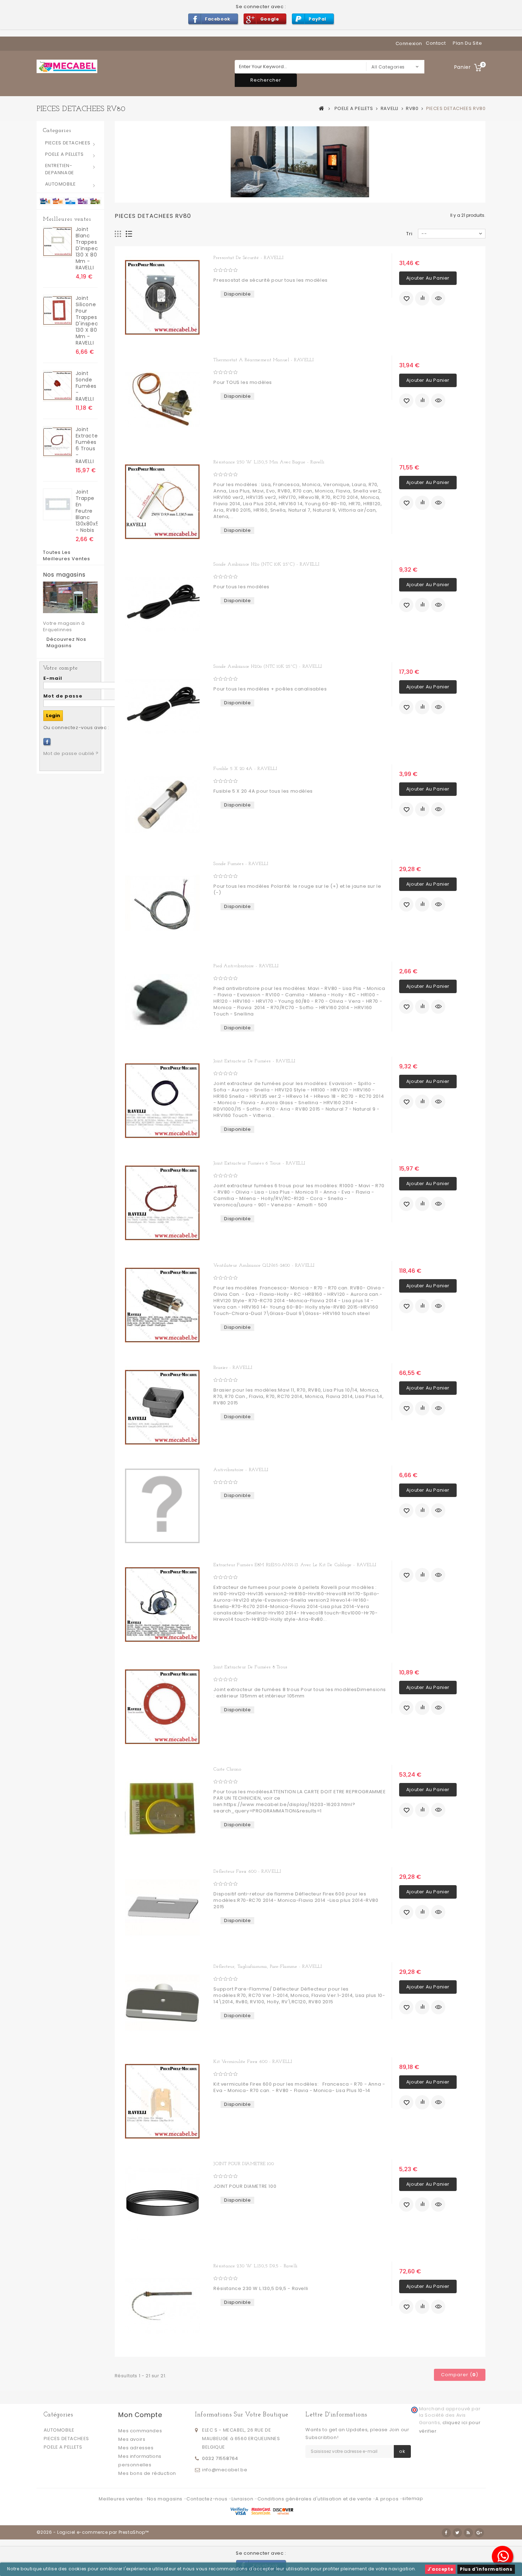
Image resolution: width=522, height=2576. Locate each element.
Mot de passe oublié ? (71, 753)
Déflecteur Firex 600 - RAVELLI (247, 1872)
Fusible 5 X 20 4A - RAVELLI (245, 769)
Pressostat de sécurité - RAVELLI (248, 258)
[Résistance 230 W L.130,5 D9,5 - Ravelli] (162, 2306)
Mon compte (140, 2415)
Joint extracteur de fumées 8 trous (250, 1667)
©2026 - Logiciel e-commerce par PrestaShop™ (93, 2532)
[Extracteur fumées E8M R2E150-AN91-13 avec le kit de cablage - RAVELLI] (162, 1605)
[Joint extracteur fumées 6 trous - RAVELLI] (58, 442)
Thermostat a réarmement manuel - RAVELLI (263, 360)
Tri (409, 234)
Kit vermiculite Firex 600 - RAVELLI (253, 2062)
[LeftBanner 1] (70, 201)
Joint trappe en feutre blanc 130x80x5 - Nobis (87, 511)
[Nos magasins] (70, 597)
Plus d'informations (486, 2569)
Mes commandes (140, 2431)
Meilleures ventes (67, 219)
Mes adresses (136, 2448)
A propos (387, 2499)
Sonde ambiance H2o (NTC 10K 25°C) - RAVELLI (266, 564)
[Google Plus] (479, 2533)
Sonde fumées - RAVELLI (241, 864)
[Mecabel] (67, 66)
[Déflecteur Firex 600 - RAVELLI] (162, 1908)
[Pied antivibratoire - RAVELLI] (162, 1002)
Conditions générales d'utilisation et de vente (315, 2499)
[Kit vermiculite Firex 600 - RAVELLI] (162, 2101)
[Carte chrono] (162, 1809)
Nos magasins (64, 575)
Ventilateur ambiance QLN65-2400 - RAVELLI (264, 1265)
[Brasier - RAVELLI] (162, 1407)
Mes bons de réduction (147, 2473)
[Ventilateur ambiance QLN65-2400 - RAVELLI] (162, 1305)
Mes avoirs (132, 2439)
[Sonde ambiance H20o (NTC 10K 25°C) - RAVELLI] (162, 706)
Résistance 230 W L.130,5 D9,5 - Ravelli (255, 2266)
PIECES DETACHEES (68, 143)
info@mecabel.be (225, 2470)
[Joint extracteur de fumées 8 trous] (162, 1707)
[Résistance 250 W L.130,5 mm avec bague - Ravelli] (162, 502)
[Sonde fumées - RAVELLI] (162, 903)
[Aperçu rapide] (438, 298)
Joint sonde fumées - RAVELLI (86, 386)
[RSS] (468, 2533)
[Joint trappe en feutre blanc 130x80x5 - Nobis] (58, 504)
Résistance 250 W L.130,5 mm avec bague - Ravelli (269, 462)
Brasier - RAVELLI (233, 1368)
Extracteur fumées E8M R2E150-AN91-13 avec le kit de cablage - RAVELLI (295, 1565)
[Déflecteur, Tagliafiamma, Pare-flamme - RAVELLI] (162, 2003)
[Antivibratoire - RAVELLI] (162, 1506)
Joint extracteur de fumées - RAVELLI (254, 1061)
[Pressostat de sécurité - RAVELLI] (162, 297)
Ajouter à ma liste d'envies (406, 298)
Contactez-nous (208, 2499)
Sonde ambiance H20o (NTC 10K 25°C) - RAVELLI (268, 667)
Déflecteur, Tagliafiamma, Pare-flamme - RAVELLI (268, 1967)
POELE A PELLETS (64, 154)
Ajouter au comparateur (422, 298)
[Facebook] (47, 742)
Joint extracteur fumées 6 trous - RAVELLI (87, 445)
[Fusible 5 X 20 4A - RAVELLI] (162, 805)
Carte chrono (227, 1769)
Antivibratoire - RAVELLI (241, 1470)
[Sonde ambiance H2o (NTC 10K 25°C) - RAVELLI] (162, 604)
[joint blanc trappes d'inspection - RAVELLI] (58, 242)
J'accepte (440, 2569)
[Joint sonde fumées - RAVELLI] (58, 386)
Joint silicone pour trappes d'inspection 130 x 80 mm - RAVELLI (87, 320)
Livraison (243, 2499)
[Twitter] (457, 2533)
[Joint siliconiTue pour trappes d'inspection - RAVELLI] (58, 311)
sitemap (413, 2498)
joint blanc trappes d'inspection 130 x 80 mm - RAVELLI (87, 248)
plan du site (467, 43)
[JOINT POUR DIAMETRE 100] (162, 2203)
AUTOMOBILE (61, 184)
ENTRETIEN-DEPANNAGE (60, 169)
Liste (129, 234)
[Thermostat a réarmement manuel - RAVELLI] (162, 400)
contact (436, 43)
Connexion (409, 43)
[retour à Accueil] (322, 108)
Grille (118, 234)
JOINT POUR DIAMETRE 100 (244, 2164)
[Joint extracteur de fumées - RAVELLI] (162, 1101)
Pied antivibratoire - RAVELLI (246, 966)
